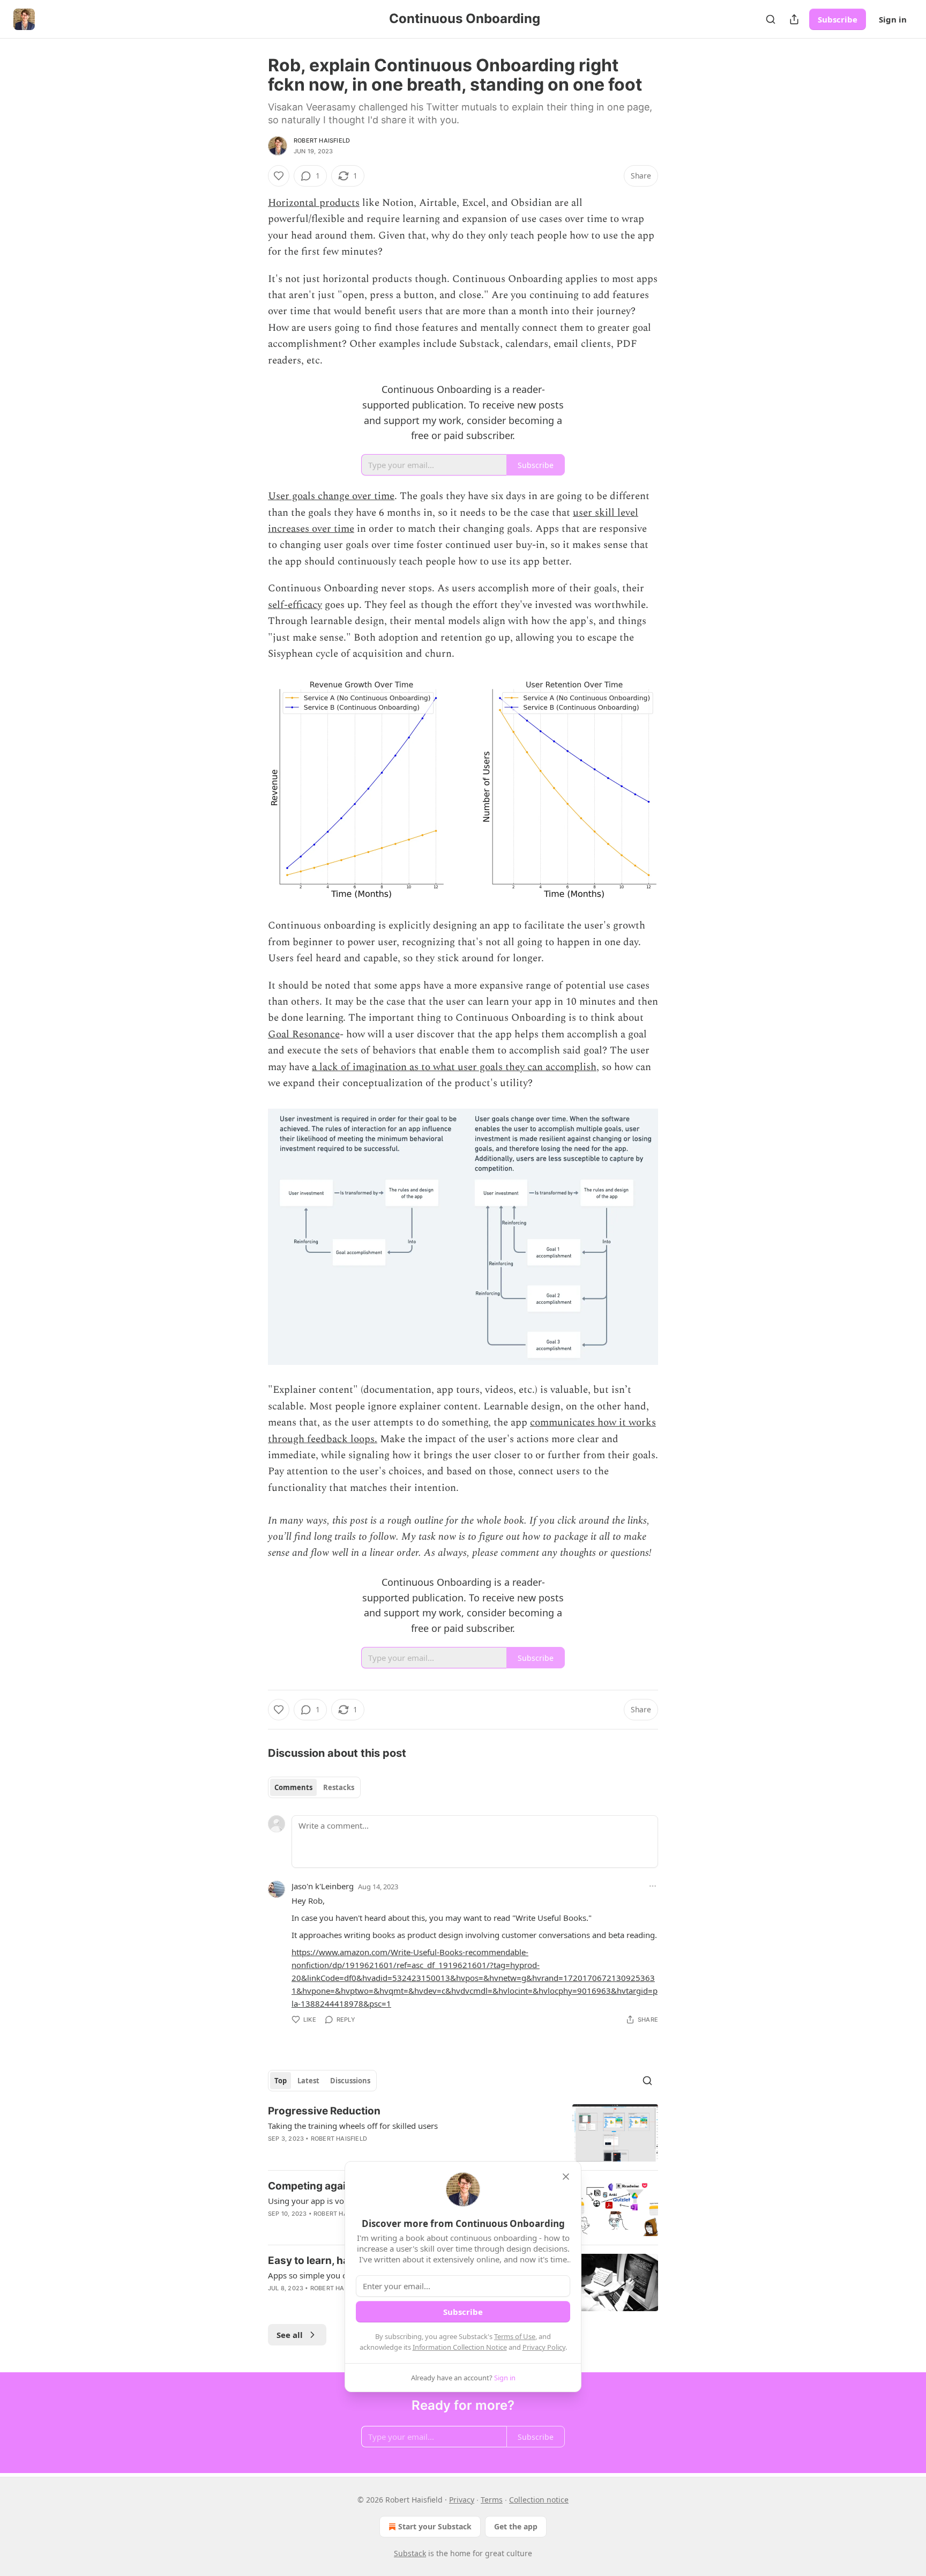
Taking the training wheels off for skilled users (353, 2126)
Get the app (516, 2526)
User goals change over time (331, 496)
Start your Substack (435, 2526)
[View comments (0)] (371, 2152)
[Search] (771, 19)
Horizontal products (314, 203)
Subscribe (838, 19)
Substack (410, 2553)
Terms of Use (515, 2336)
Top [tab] (281, 2081)
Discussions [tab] (350, 2081)
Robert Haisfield (322, 140)
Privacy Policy (544, 2347)
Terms (492, 2500)
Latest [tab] (308, 2081)
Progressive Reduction (324, 2111)
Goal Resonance (304, 1034)
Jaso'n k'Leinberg (323, 1886)
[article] (463, 2133)
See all (290, 2335)
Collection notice (539, 2500)
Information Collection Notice (460, 2347)
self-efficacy (295, 605)
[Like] (279, 176)
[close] (566, 2177)
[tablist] (314, 1787)
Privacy (462, 2500)
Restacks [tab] (339, 1787)
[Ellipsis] (653, 1886)
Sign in (893, 19)
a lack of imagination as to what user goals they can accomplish (454, 1067)
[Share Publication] (794, 19)
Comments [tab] (293, 1787)
